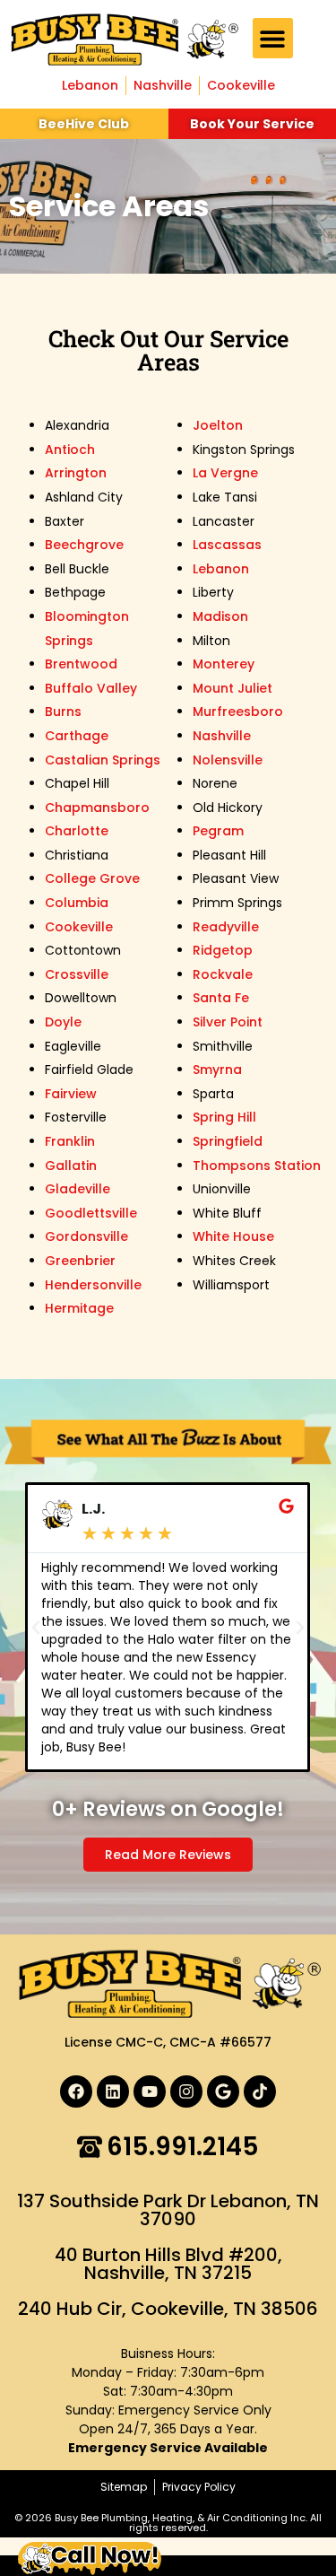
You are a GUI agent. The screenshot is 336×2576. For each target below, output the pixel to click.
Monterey (224, 664)
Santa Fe (221, 998)
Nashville (222, 736)
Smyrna (217, 1070)
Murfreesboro (238, 712)
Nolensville (228, 760)
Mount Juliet (233, 688)
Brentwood (81, 664)
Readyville (226, 927)
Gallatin (71, 1166)
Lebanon (221, 569)
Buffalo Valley (91, 688)
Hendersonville (93, 1285)
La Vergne (225, 473)
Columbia (77, 903)
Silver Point (228, 1022)
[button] (273, 38)
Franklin (70, 1141)
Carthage (77, 736)
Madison (220, 616)
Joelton (218, 425)
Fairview (71, 1094)
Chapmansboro (97, 808)
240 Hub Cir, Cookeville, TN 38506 (168, 2309)
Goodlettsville (91, 1213)
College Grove (92, 878)
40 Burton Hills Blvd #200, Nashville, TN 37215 (168, 2264)
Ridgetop (223, 950)
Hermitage (79, 1308)
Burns (63, 712)
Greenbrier (80, 1261)
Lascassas (227, 545)
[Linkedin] (113, 2091)
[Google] (223, 2091)
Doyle (63, 1022)
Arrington (76, 473)
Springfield (228, 1141)
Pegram (218, 831)
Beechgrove (84, 545)
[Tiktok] (260, 2091)
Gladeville (78, 1189)
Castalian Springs (103, 760)
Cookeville (79, 927)
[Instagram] (186, 2091)
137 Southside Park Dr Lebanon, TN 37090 (168, 2210)
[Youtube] (150, 2091)
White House (233, 1236)
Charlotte (77, 831)
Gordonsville (86, 1236)
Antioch (70, 450)
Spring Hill (224, 1117)
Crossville (77, 974)
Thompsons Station (257, 1166)
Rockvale (223, 974)
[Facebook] (76, 2091)
